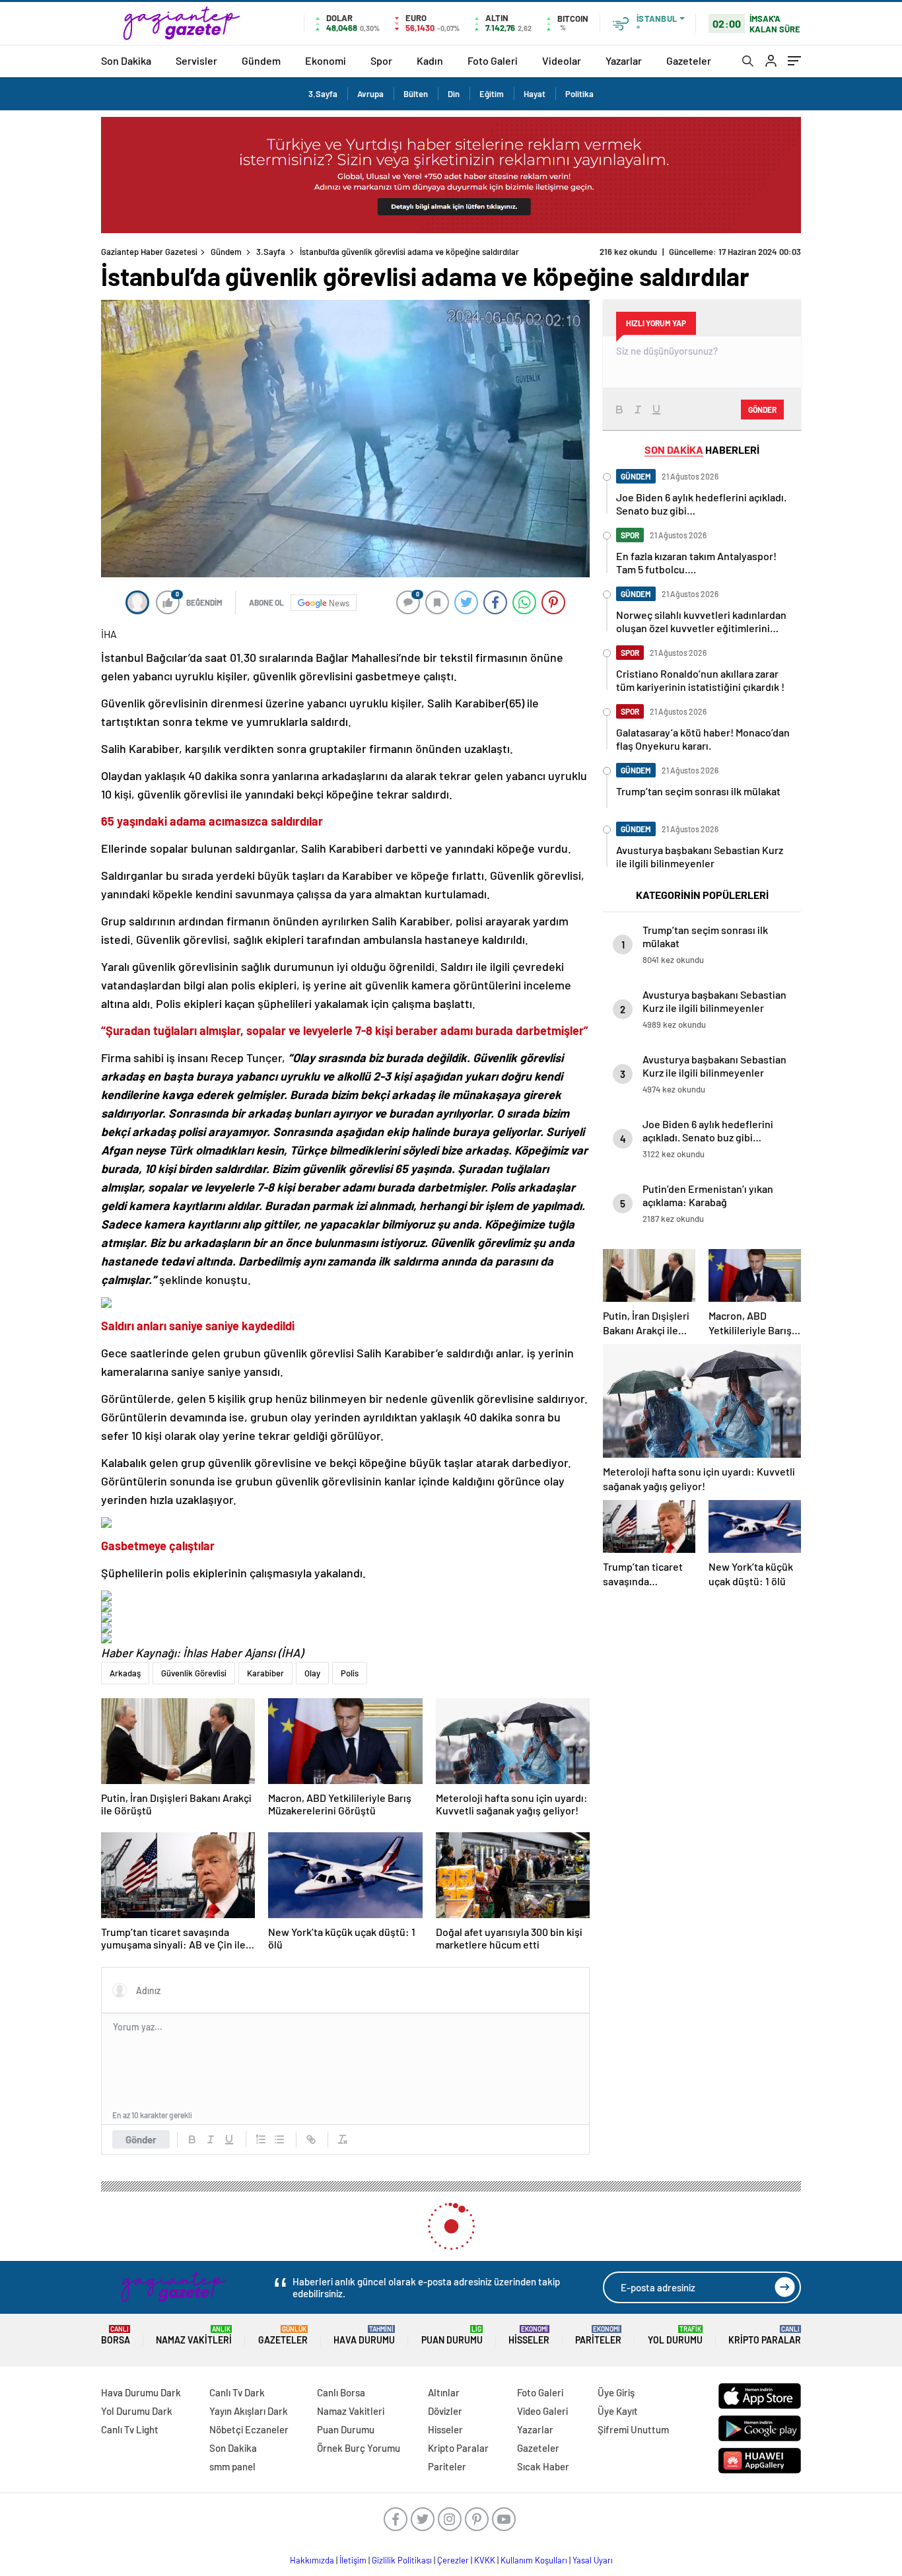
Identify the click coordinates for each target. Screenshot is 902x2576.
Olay (312, 1673)
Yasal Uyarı (593, 2560)
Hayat (535, 94)
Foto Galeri (493, 60)
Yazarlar (624, 60)
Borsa (116, 2335)
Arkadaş (125, 1673)
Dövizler (445, 2411)
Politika (579, 94)
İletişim (353, 2560)
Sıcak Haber (543, 2466)
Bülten (416, 94)
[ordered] (261, 2139)
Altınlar (444, 2392)
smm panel (232, 2466)
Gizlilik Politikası (402, 2560)
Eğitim (492, 94)
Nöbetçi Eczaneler (249, 2429)
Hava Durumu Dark (141, 2392)
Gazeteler (689, 60)
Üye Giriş (616, 2392)
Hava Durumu (364, 2335)
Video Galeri (542, 2411)
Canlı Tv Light (130, 2429)
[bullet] (279, 2139)
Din (454, 94)
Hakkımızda (312, 2560)
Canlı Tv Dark (237, 2392)
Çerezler (453, 2560)
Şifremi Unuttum (633, 2429)
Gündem (261, 60)
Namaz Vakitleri (194, 2335)
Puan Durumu (452, 2335)
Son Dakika (126, 60)
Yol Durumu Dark (137, 2411)
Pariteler (598, 2335)
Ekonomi (326, 60)
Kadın (430, 60)
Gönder (141, 2139)
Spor (381, 60)
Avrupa (370, 94)
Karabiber (265, 1673)
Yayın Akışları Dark (249, 2411)
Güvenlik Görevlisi (194, 1673)
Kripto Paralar (765, 2335)
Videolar (562, 60)
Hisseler (529, 2335)
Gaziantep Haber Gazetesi (149, 252)
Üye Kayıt (618, 2411)
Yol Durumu (675, 2335)
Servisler (196, 60)
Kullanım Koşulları (534, 2560)
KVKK (485, 2560)
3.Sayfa (323, 94)
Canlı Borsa (341, 2392)
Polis (350, 1673)
